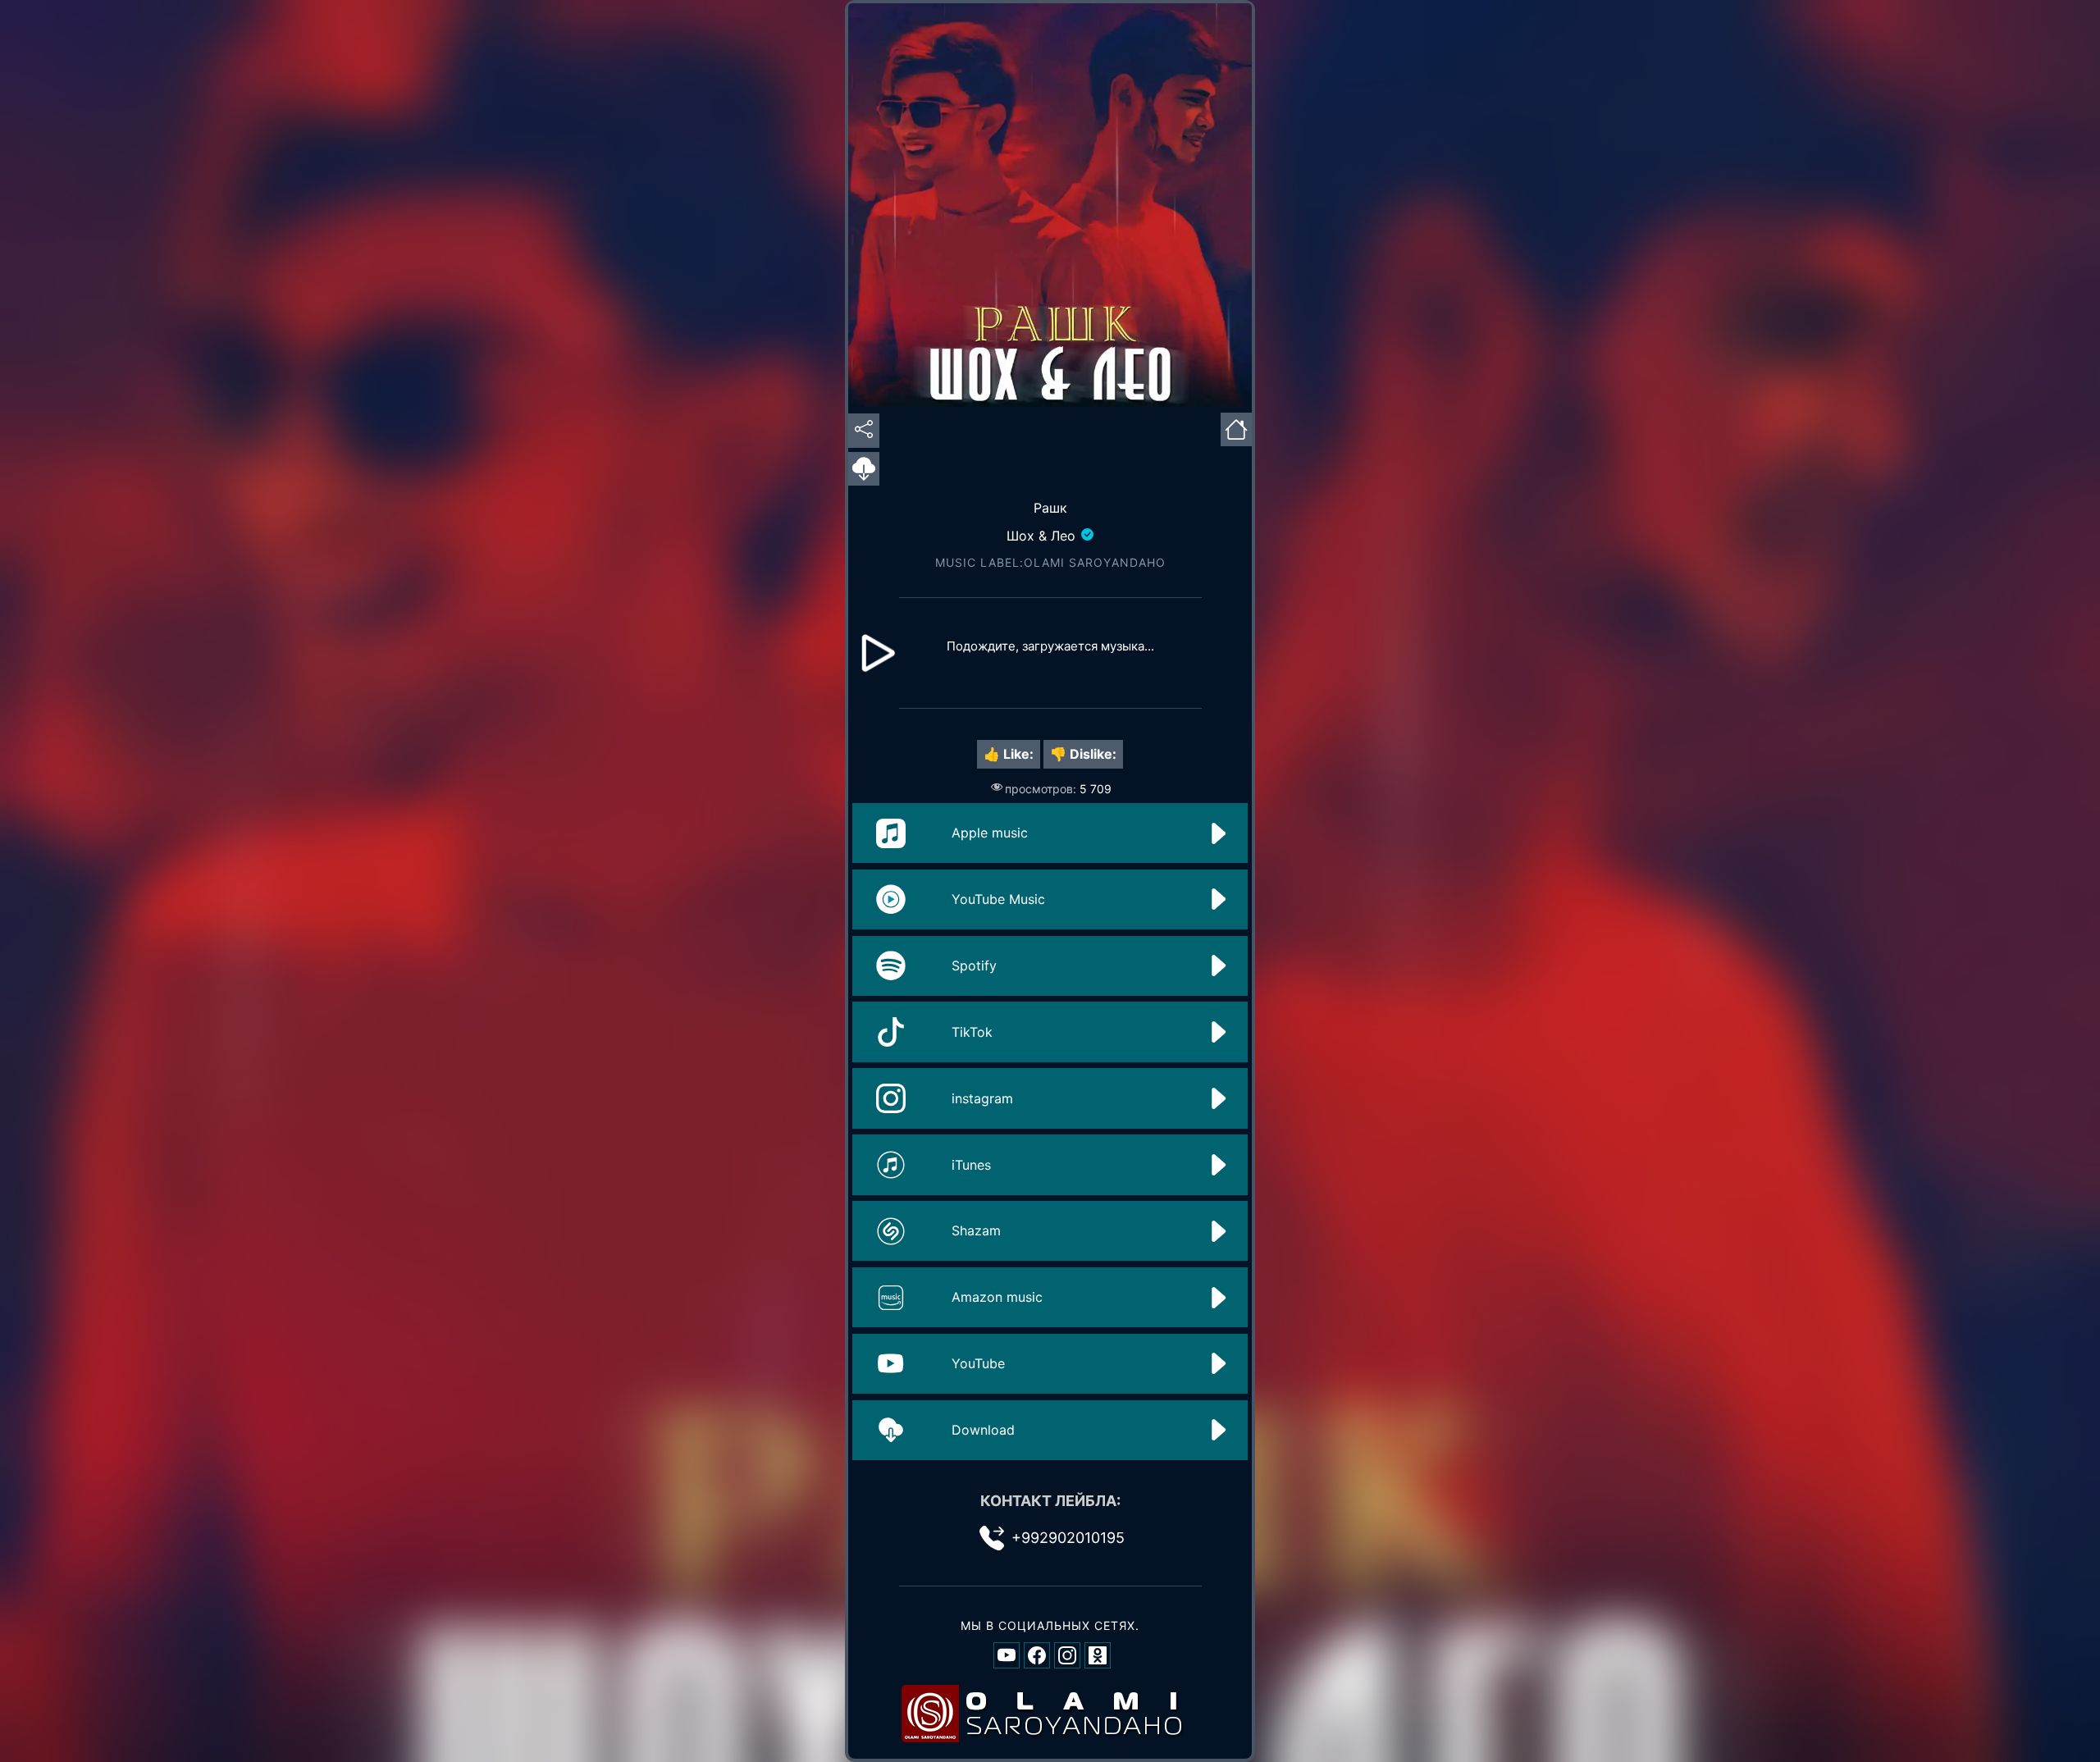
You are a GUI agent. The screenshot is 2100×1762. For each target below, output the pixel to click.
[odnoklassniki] (1098, 1655)
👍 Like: (1009, 754)
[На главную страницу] (1236, 427)
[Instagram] (1067, 1655)
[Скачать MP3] (864, 470)
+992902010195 (1068, 1538)
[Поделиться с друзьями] (864, 430)
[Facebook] (1037, 1655)
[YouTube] (1007, 1655)
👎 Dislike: (1083, 754)
